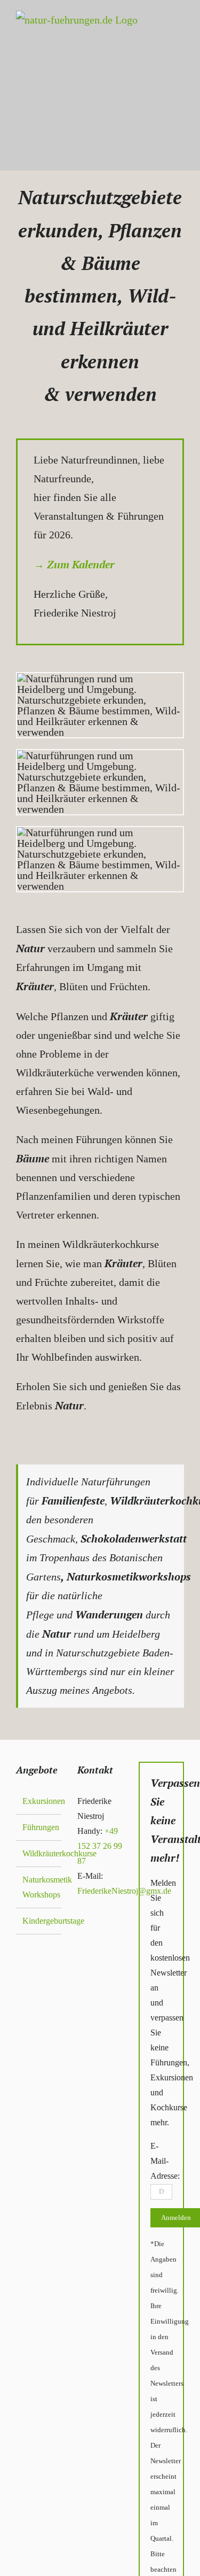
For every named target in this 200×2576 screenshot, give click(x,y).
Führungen (39, 1827)
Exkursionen (39, 1801)
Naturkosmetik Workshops (39, 1887)
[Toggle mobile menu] (174, 104)
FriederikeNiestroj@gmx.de (124, 1891)
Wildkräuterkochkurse (39, 1853)
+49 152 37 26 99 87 (100, 1846)
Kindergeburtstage (39, 1921)
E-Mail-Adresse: (165, 2161)
